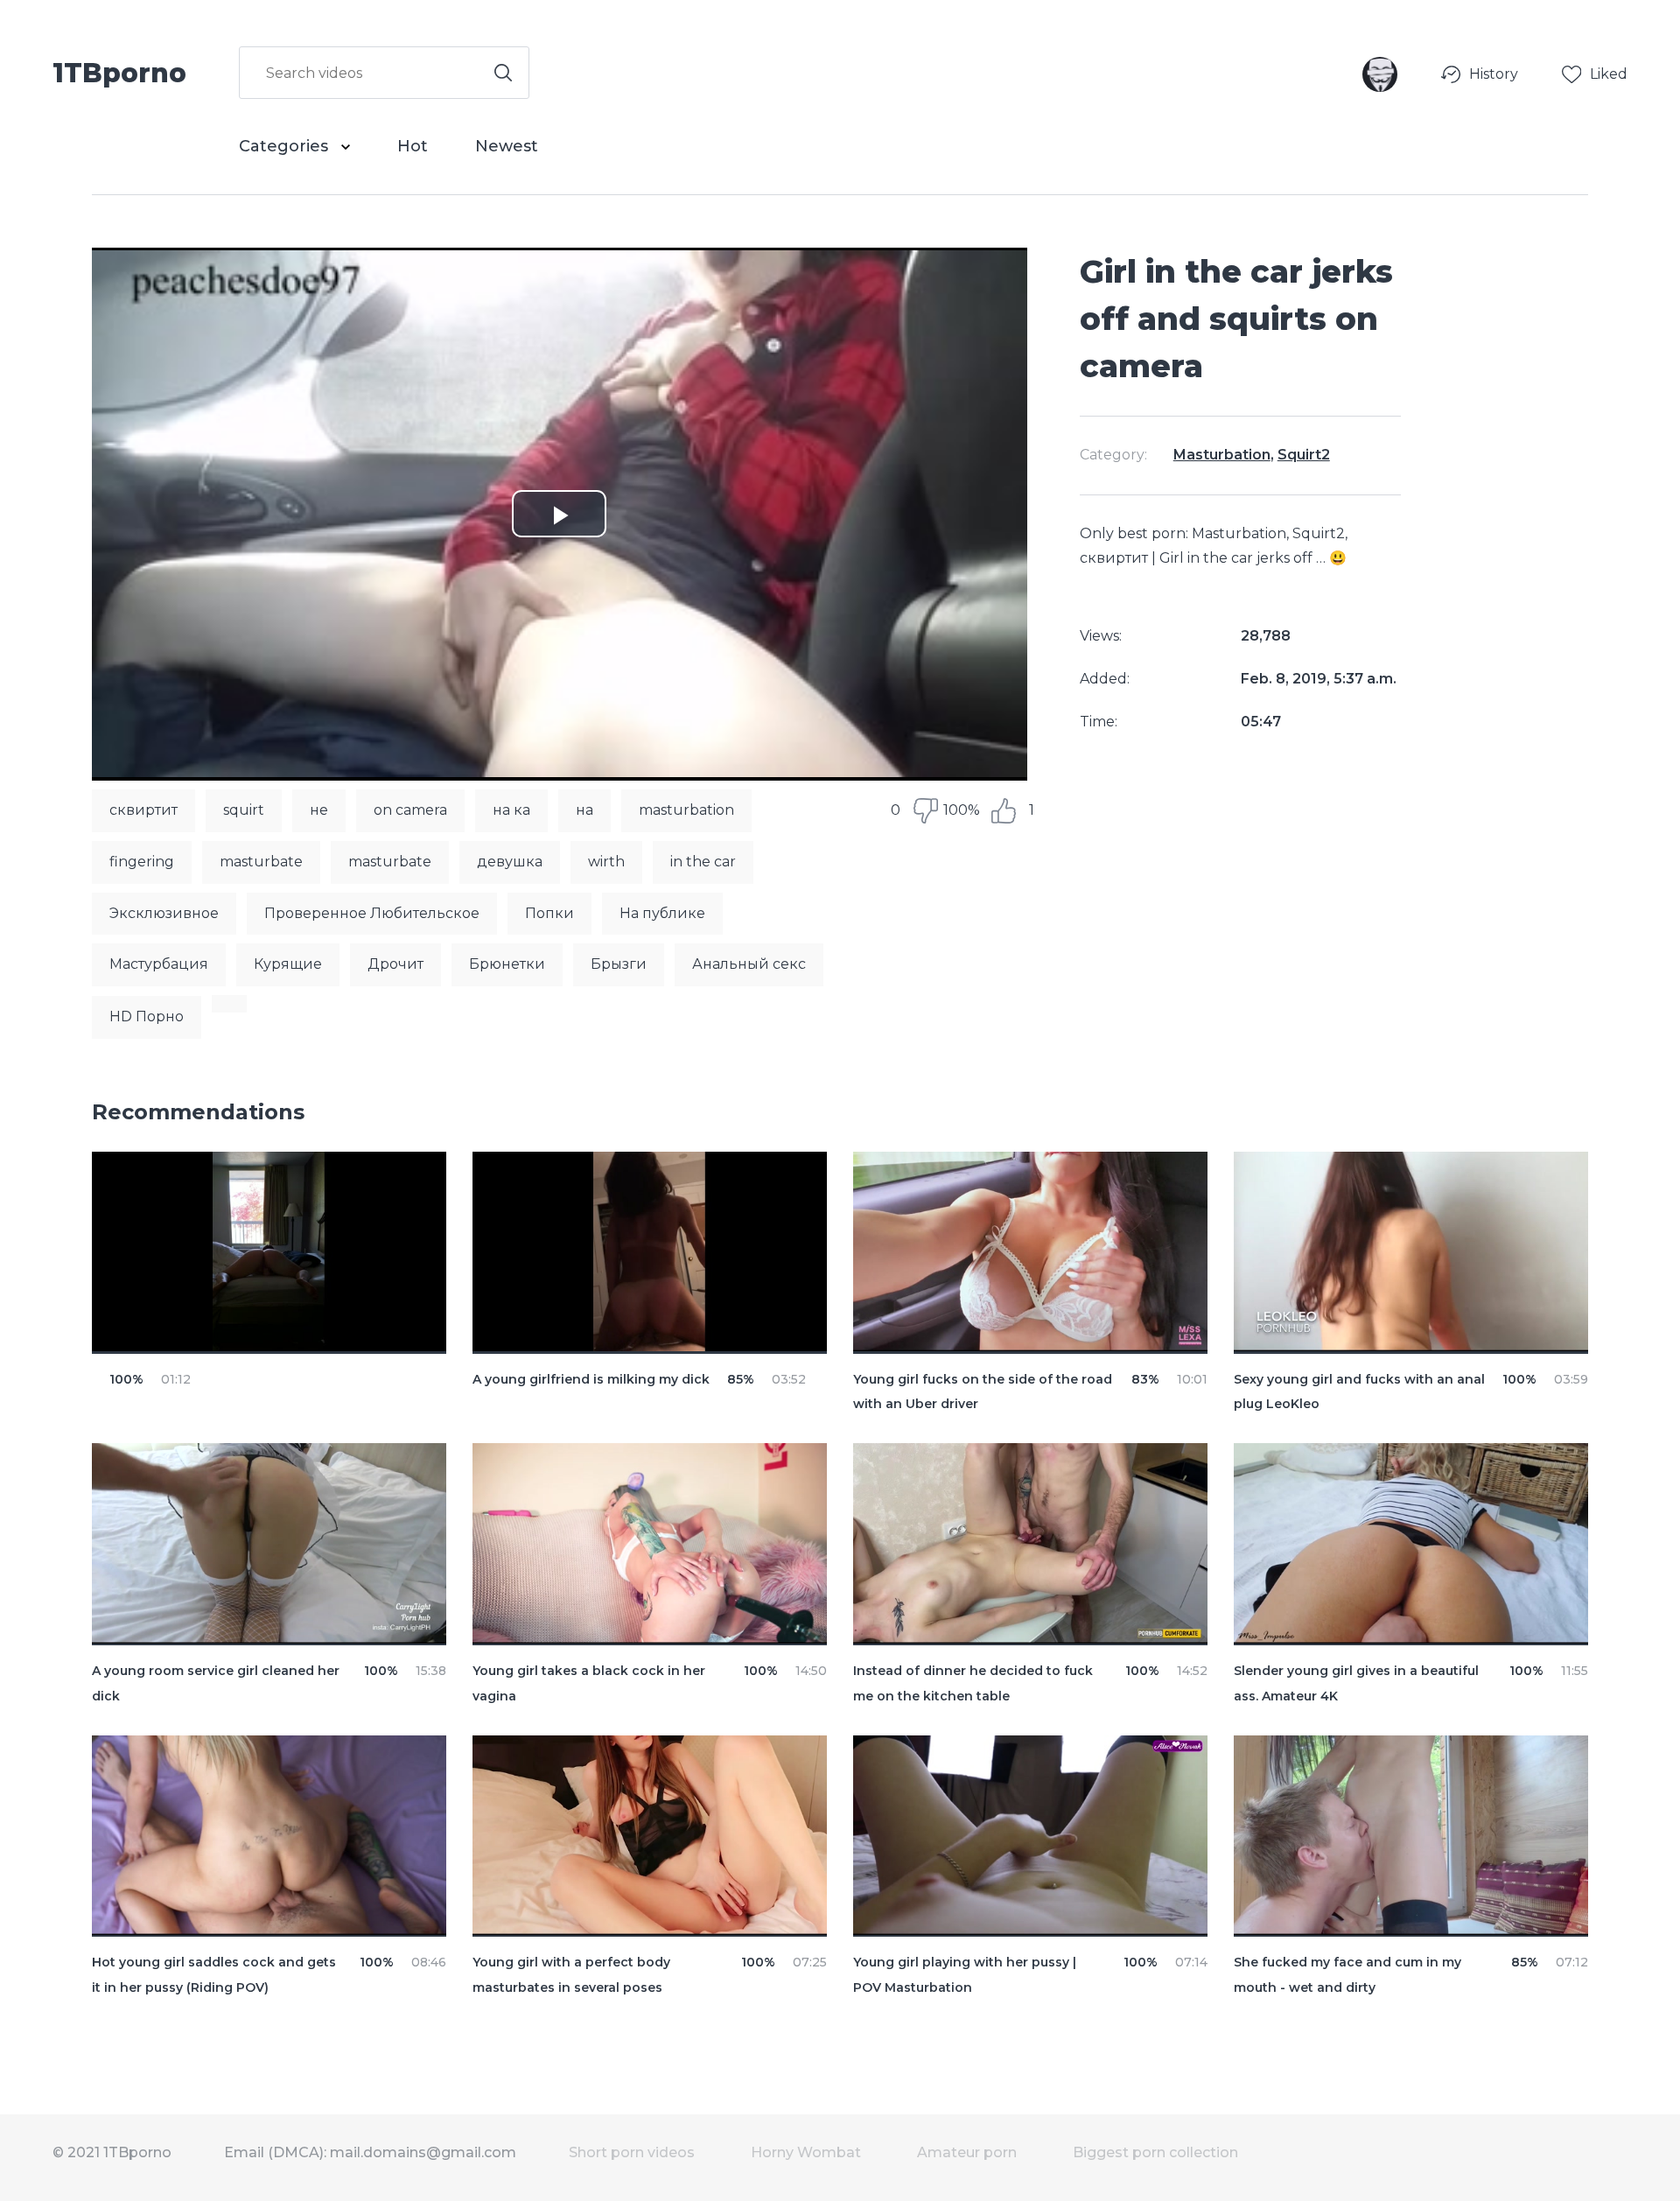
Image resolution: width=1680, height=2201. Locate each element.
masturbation (686, 810)
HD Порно (147, 1016)
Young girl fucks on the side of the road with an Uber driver (983, 1392)
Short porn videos (632, 2152)
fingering (142, 862)
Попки (549, 913)
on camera (410, 810)
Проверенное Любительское (372, 913)
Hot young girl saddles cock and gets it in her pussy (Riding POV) (214, 1975)
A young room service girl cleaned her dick (216, 1683)
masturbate (261, 862)
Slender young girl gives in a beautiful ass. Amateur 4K (1356, 1683)
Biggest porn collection (1155, 2152)
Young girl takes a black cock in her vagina (589, 1683)
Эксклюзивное (164, 913)
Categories (286, 146)
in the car (703, 862)
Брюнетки (507, 964)
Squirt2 (1304, 455)
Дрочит (395, 964)
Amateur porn (967, 2152)
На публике (662, 913)
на (584, 810)
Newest (507, 146)
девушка (510, 862)
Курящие (288, 964)
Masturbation (1222, 455)
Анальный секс (749, 964)
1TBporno (119, 72)
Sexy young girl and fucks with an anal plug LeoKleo (1359, 1392)
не (319, 810)
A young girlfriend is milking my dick (591, 1379)
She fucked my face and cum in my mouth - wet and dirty (1347, 1975)
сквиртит (143, 810)
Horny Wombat (806, 2152)
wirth (606, 862)
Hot (413, 146)
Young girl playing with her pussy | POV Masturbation (965, 1975)
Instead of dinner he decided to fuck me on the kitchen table (973, 1683)
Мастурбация (159, 964)
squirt (244, 810)
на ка (511, 810)
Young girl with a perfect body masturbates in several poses (571, 1975)
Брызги (619, 964)
